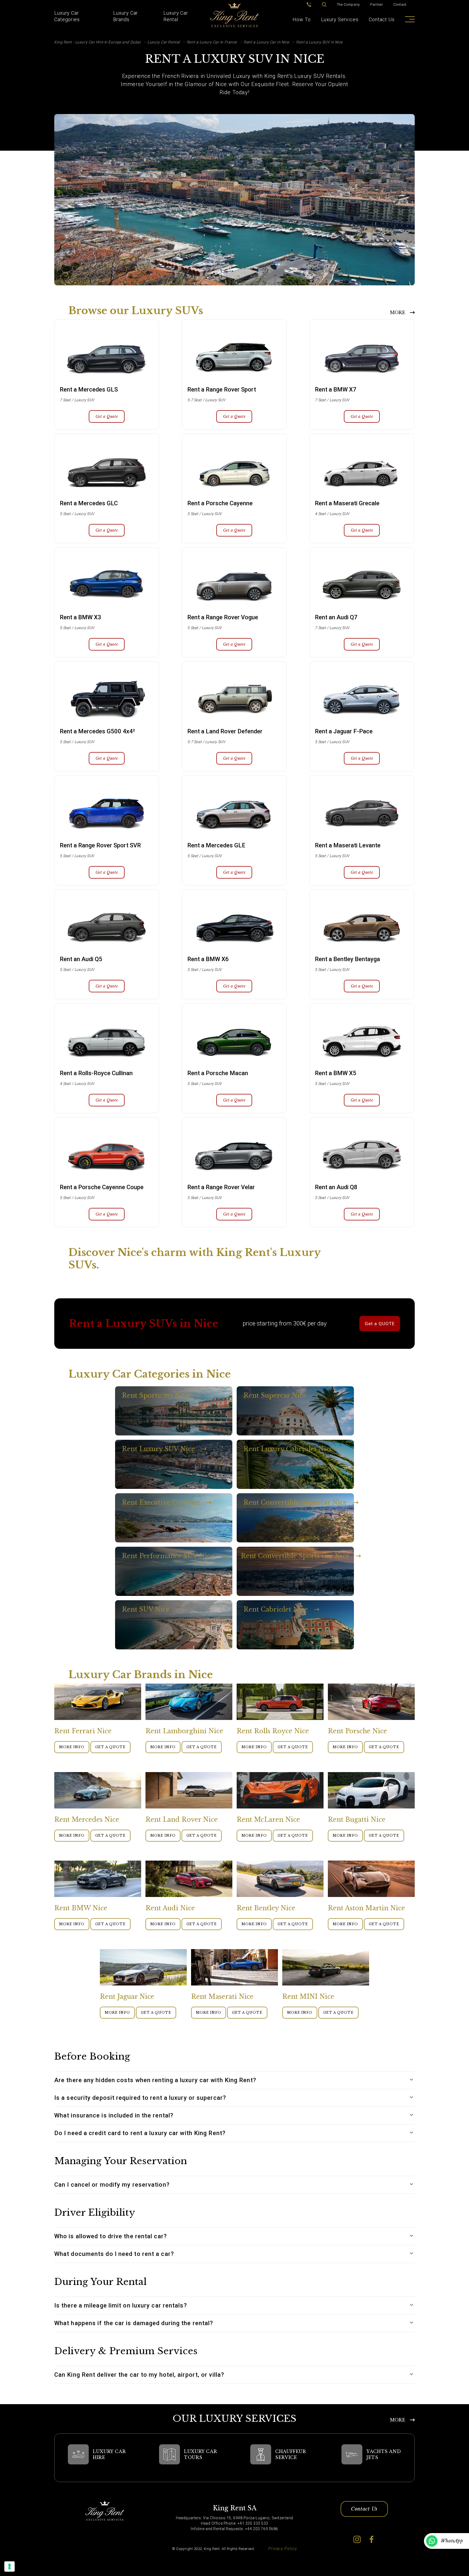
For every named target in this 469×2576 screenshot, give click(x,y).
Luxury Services (340, 19)
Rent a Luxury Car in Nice (267, 42)
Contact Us (382, 19)
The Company (348, 4)
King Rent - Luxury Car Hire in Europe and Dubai (97, 42)
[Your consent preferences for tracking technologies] (9, 2566)
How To (302, 19)
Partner (377, 4)
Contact (400, 4)
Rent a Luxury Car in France (212, 42)
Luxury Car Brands (126, 16)
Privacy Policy (283, 2549)
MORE (398, 312)
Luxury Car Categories (67, 16)
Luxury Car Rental (176, 16)
